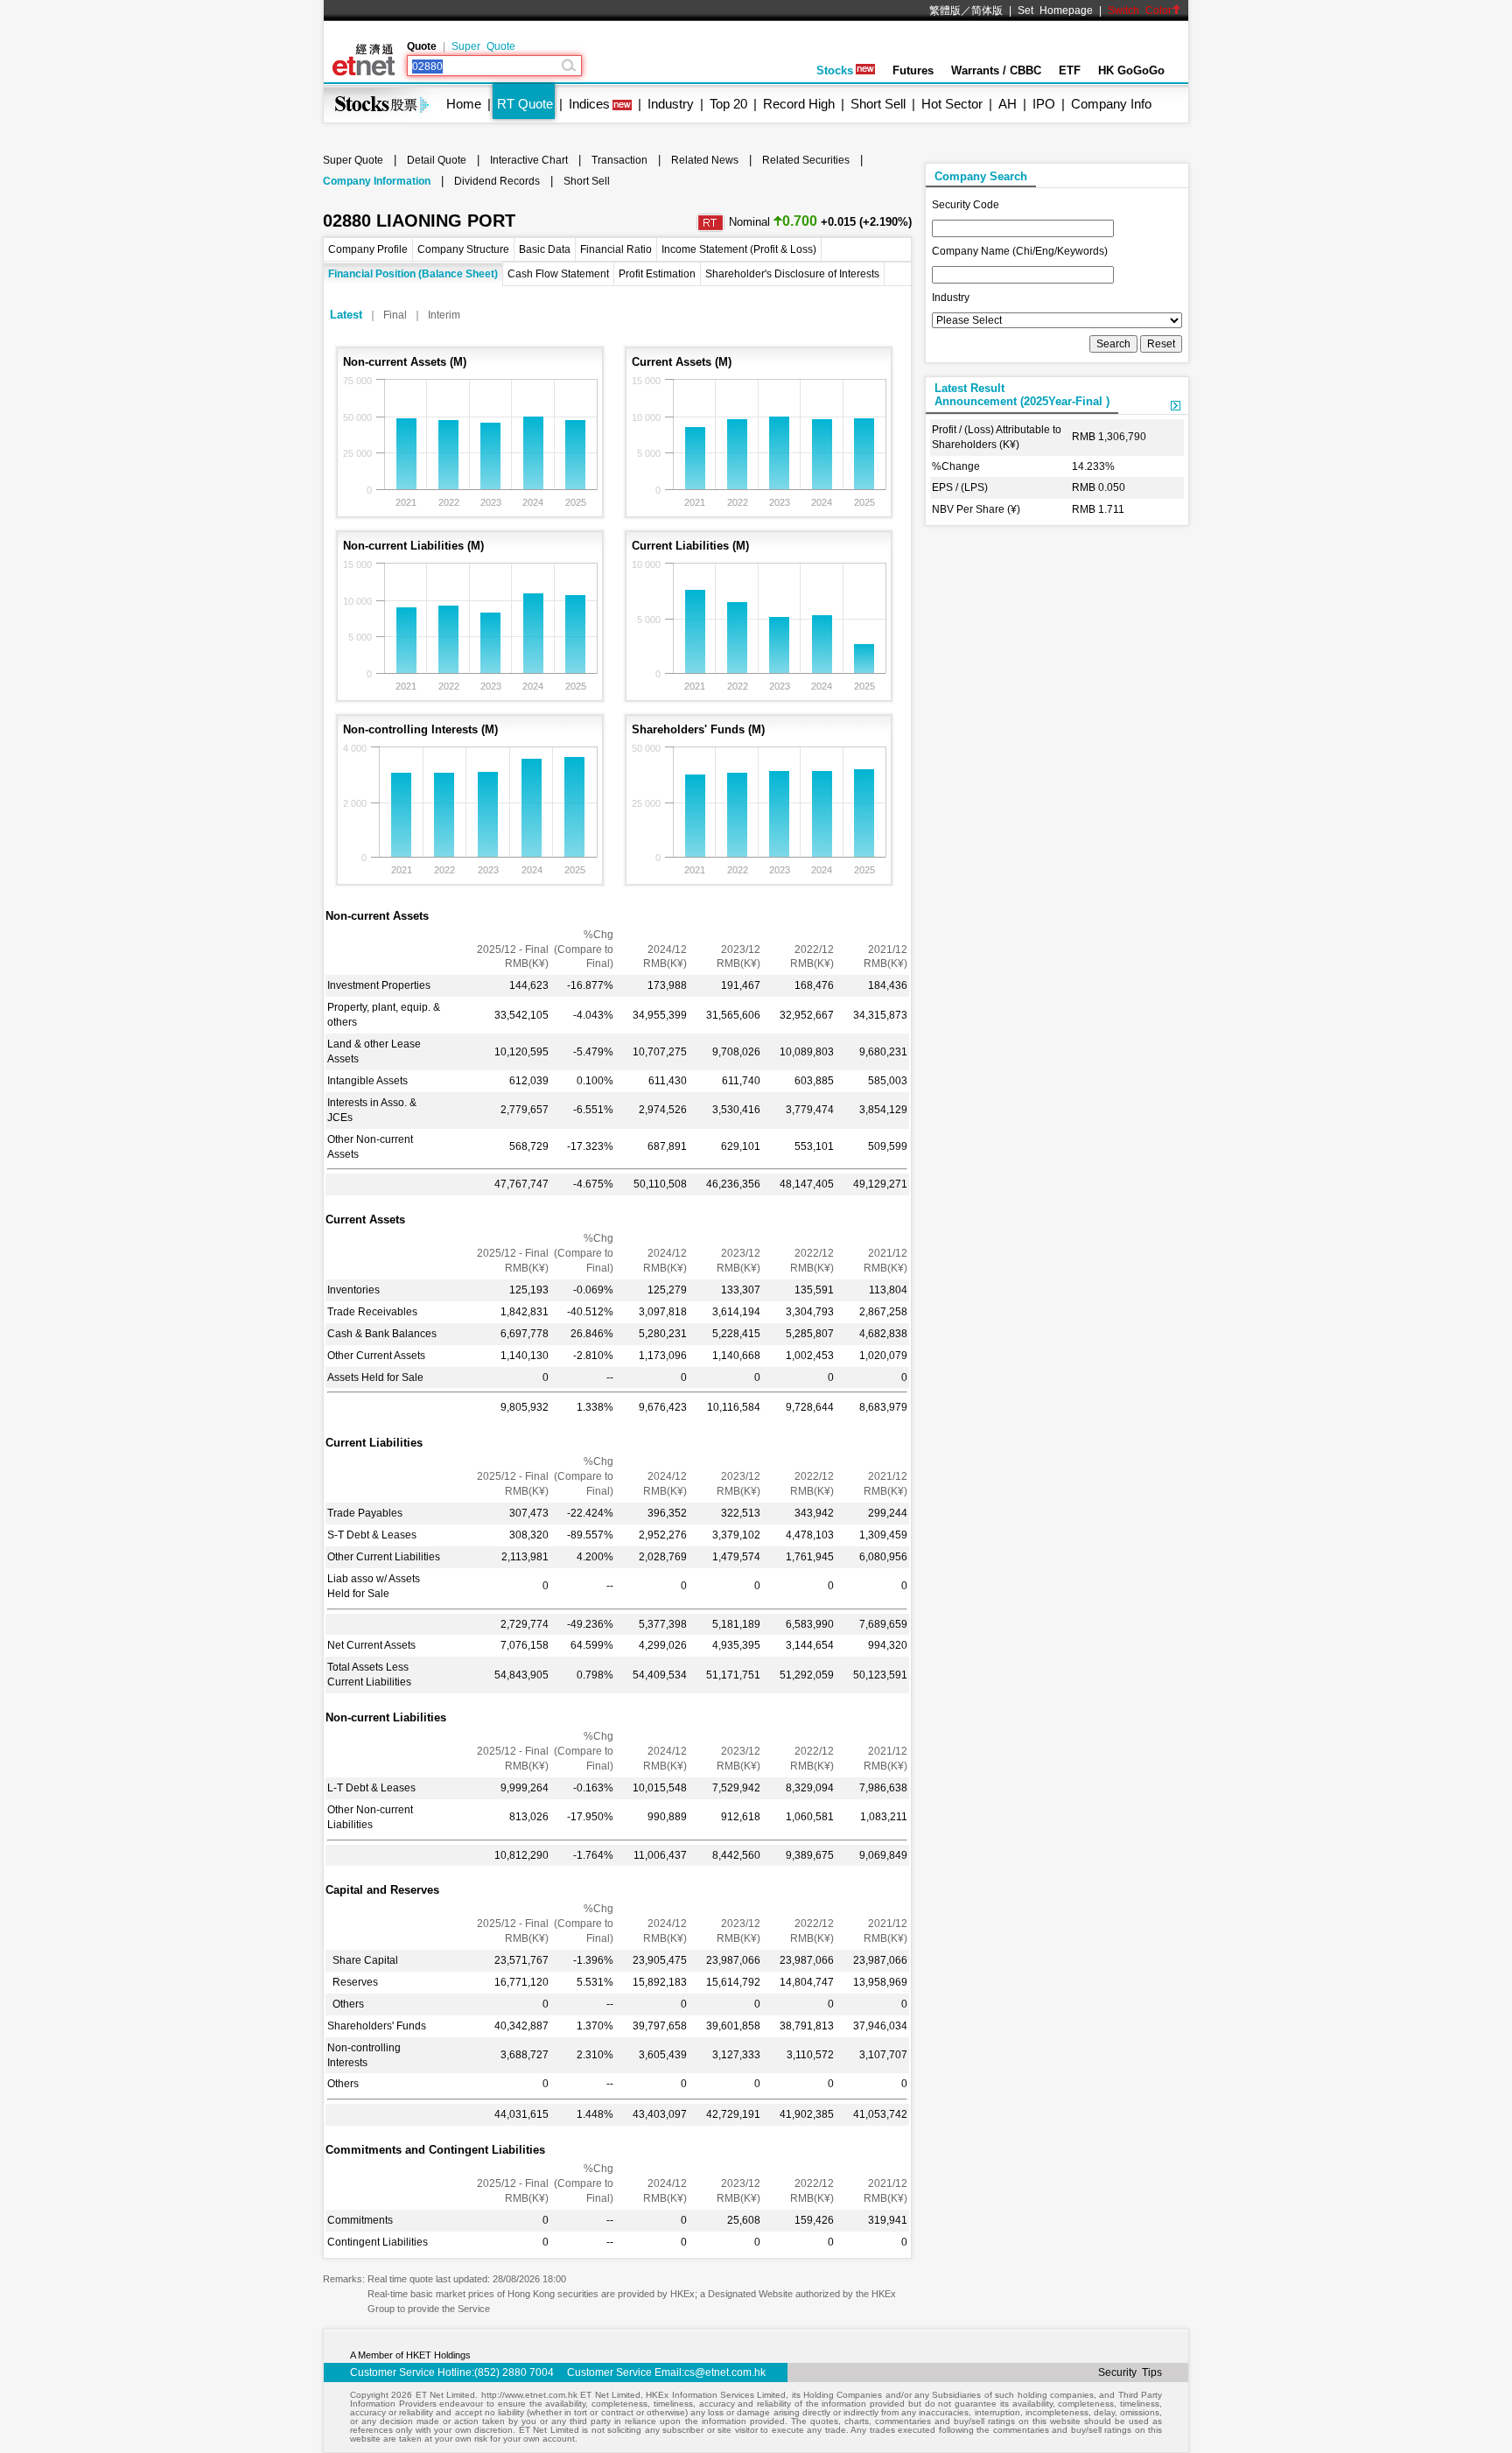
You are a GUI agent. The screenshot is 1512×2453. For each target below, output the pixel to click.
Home (464, 104)
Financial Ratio (616, 249)
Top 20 (728, 104)
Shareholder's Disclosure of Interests (792, 274)
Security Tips (1130, 2372)
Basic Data (545, 249)
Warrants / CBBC (996, 70)
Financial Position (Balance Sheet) (413, 274)
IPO (1044, 104)
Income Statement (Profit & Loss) (739, 249)
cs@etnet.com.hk (725, 2372)
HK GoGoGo (1131, 70)
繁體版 (945, 11)
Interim (444, 315)
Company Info (1111, 104)
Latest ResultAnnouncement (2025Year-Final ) (1022, 395)
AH (1008, 104)
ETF (1070, 70)
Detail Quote (437, 160)
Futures (913, 70)
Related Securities (806, 160)
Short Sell (878, 104)
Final (395, 315)
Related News (705, 160)
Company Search (981, 176)
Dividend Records (497, 181)
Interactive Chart (529, 160)
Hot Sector (952, 104)
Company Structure (463, 249)
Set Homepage (1055, 11)
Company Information (377, 181)
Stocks (835, 70)
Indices (589, 104)
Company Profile (368, 249)
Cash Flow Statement (558, 274)
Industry (671, 104)
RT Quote (525, 104)
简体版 (987, 11)
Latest (346, 315)
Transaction (619, 160)
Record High (799, 104)
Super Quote (483, 46)
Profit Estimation (657, 274)
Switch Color (1140, 11)
